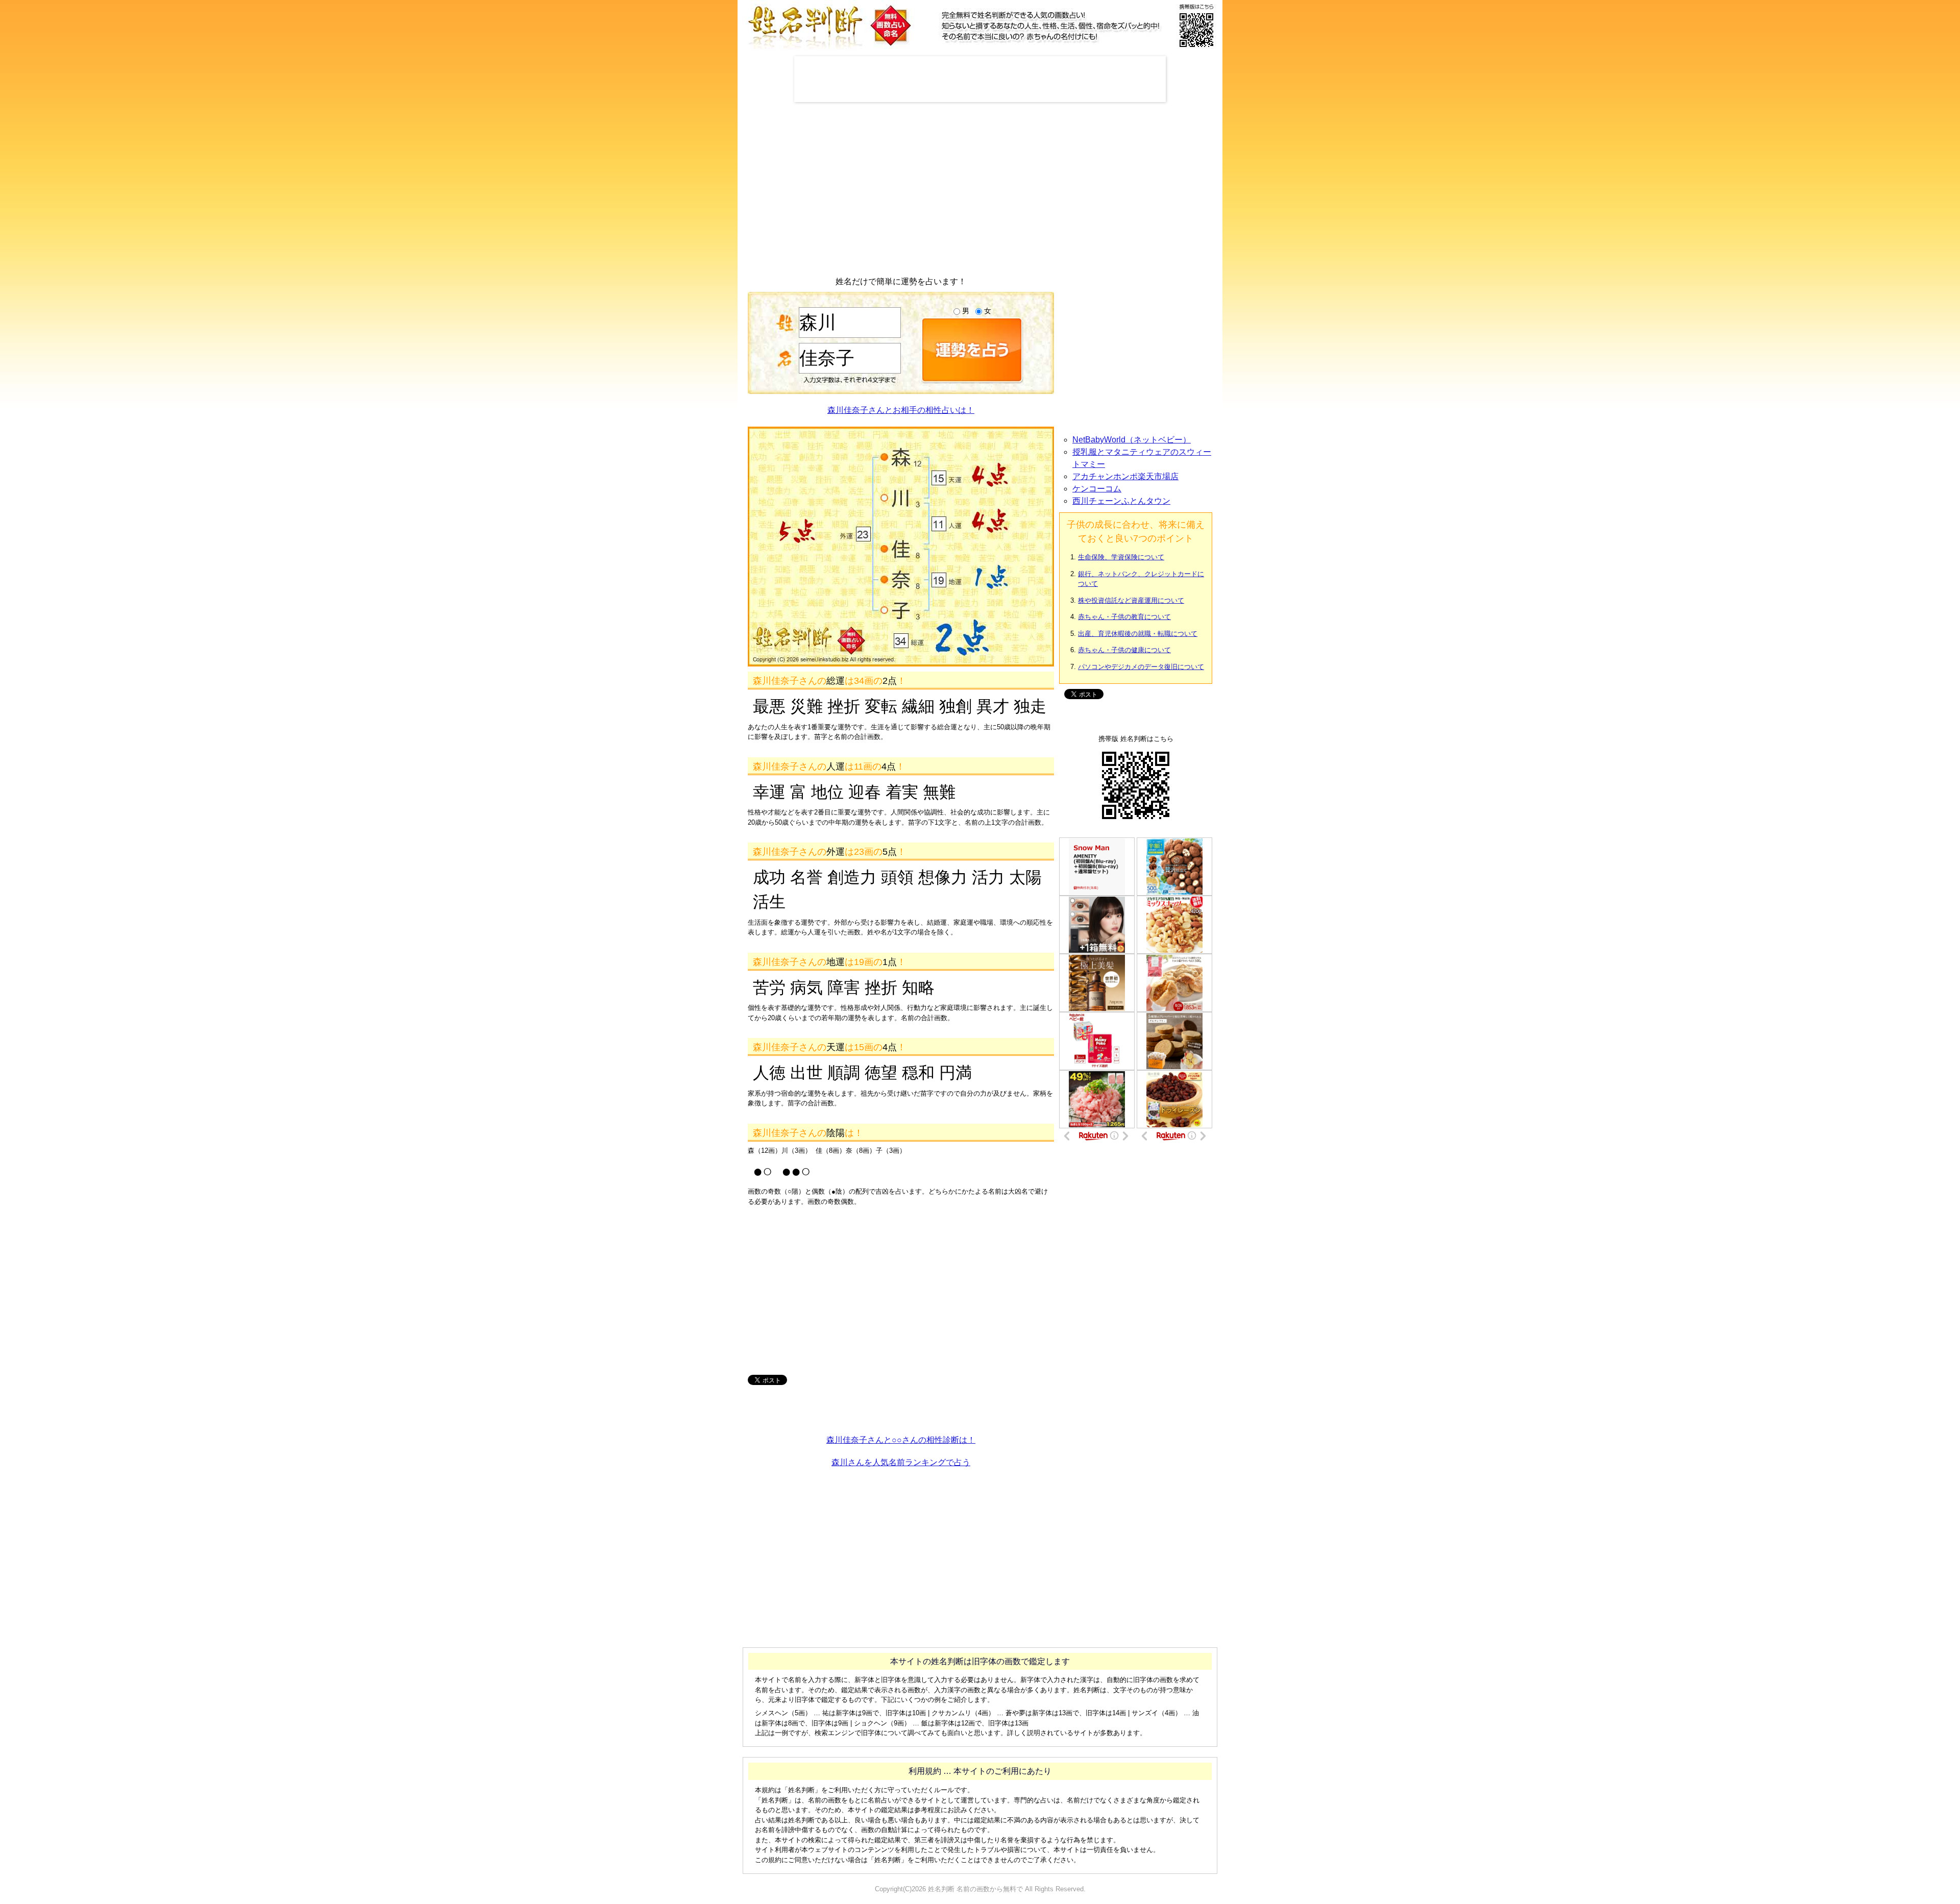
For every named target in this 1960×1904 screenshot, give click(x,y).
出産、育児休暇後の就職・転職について (1138, 634)
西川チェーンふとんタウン (1121, 501)
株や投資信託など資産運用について (1131, 600)
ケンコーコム (1097, 489)
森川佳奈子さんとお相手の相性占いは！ (901, 410)
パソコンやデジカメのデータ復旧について (1141, 667)
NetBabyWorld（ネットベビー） (1132, 440)
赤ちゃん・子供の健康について (1124, 650)
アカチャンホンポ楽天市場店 (1125, 476)
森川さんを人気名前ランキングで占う (901, 1462)
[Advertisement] (980, 79)
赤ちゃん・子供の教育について (1124, 617)
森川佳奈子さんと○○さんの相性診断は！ (901, 1440)
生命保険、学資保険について (1121, 557)
